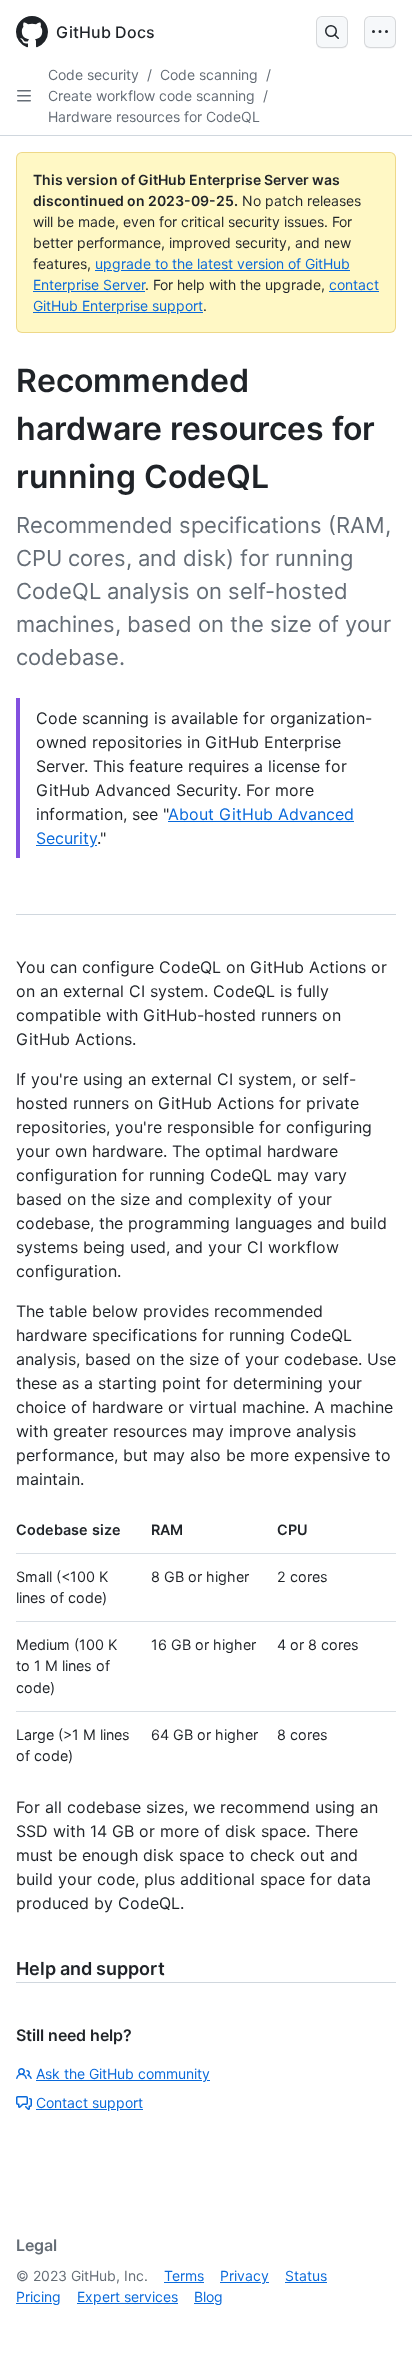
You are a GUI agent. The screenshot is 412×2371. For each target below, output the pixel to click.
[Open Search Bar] (332, 32)
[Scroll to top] (368, 2327)
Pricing (38, 2296)
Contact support (89, 2102)
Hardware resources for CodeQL (154, 116)
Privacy (244, 2275)
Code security (93, 74)
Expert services (127, 2296)
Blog (208, 2296)
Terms (184, 2275)
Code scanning (209, 74)
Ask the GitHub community (123, 2073)
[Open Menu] (380, 32)
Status (306, 2275)
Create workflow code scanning (151, 95)
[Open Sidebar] (24, 96)
